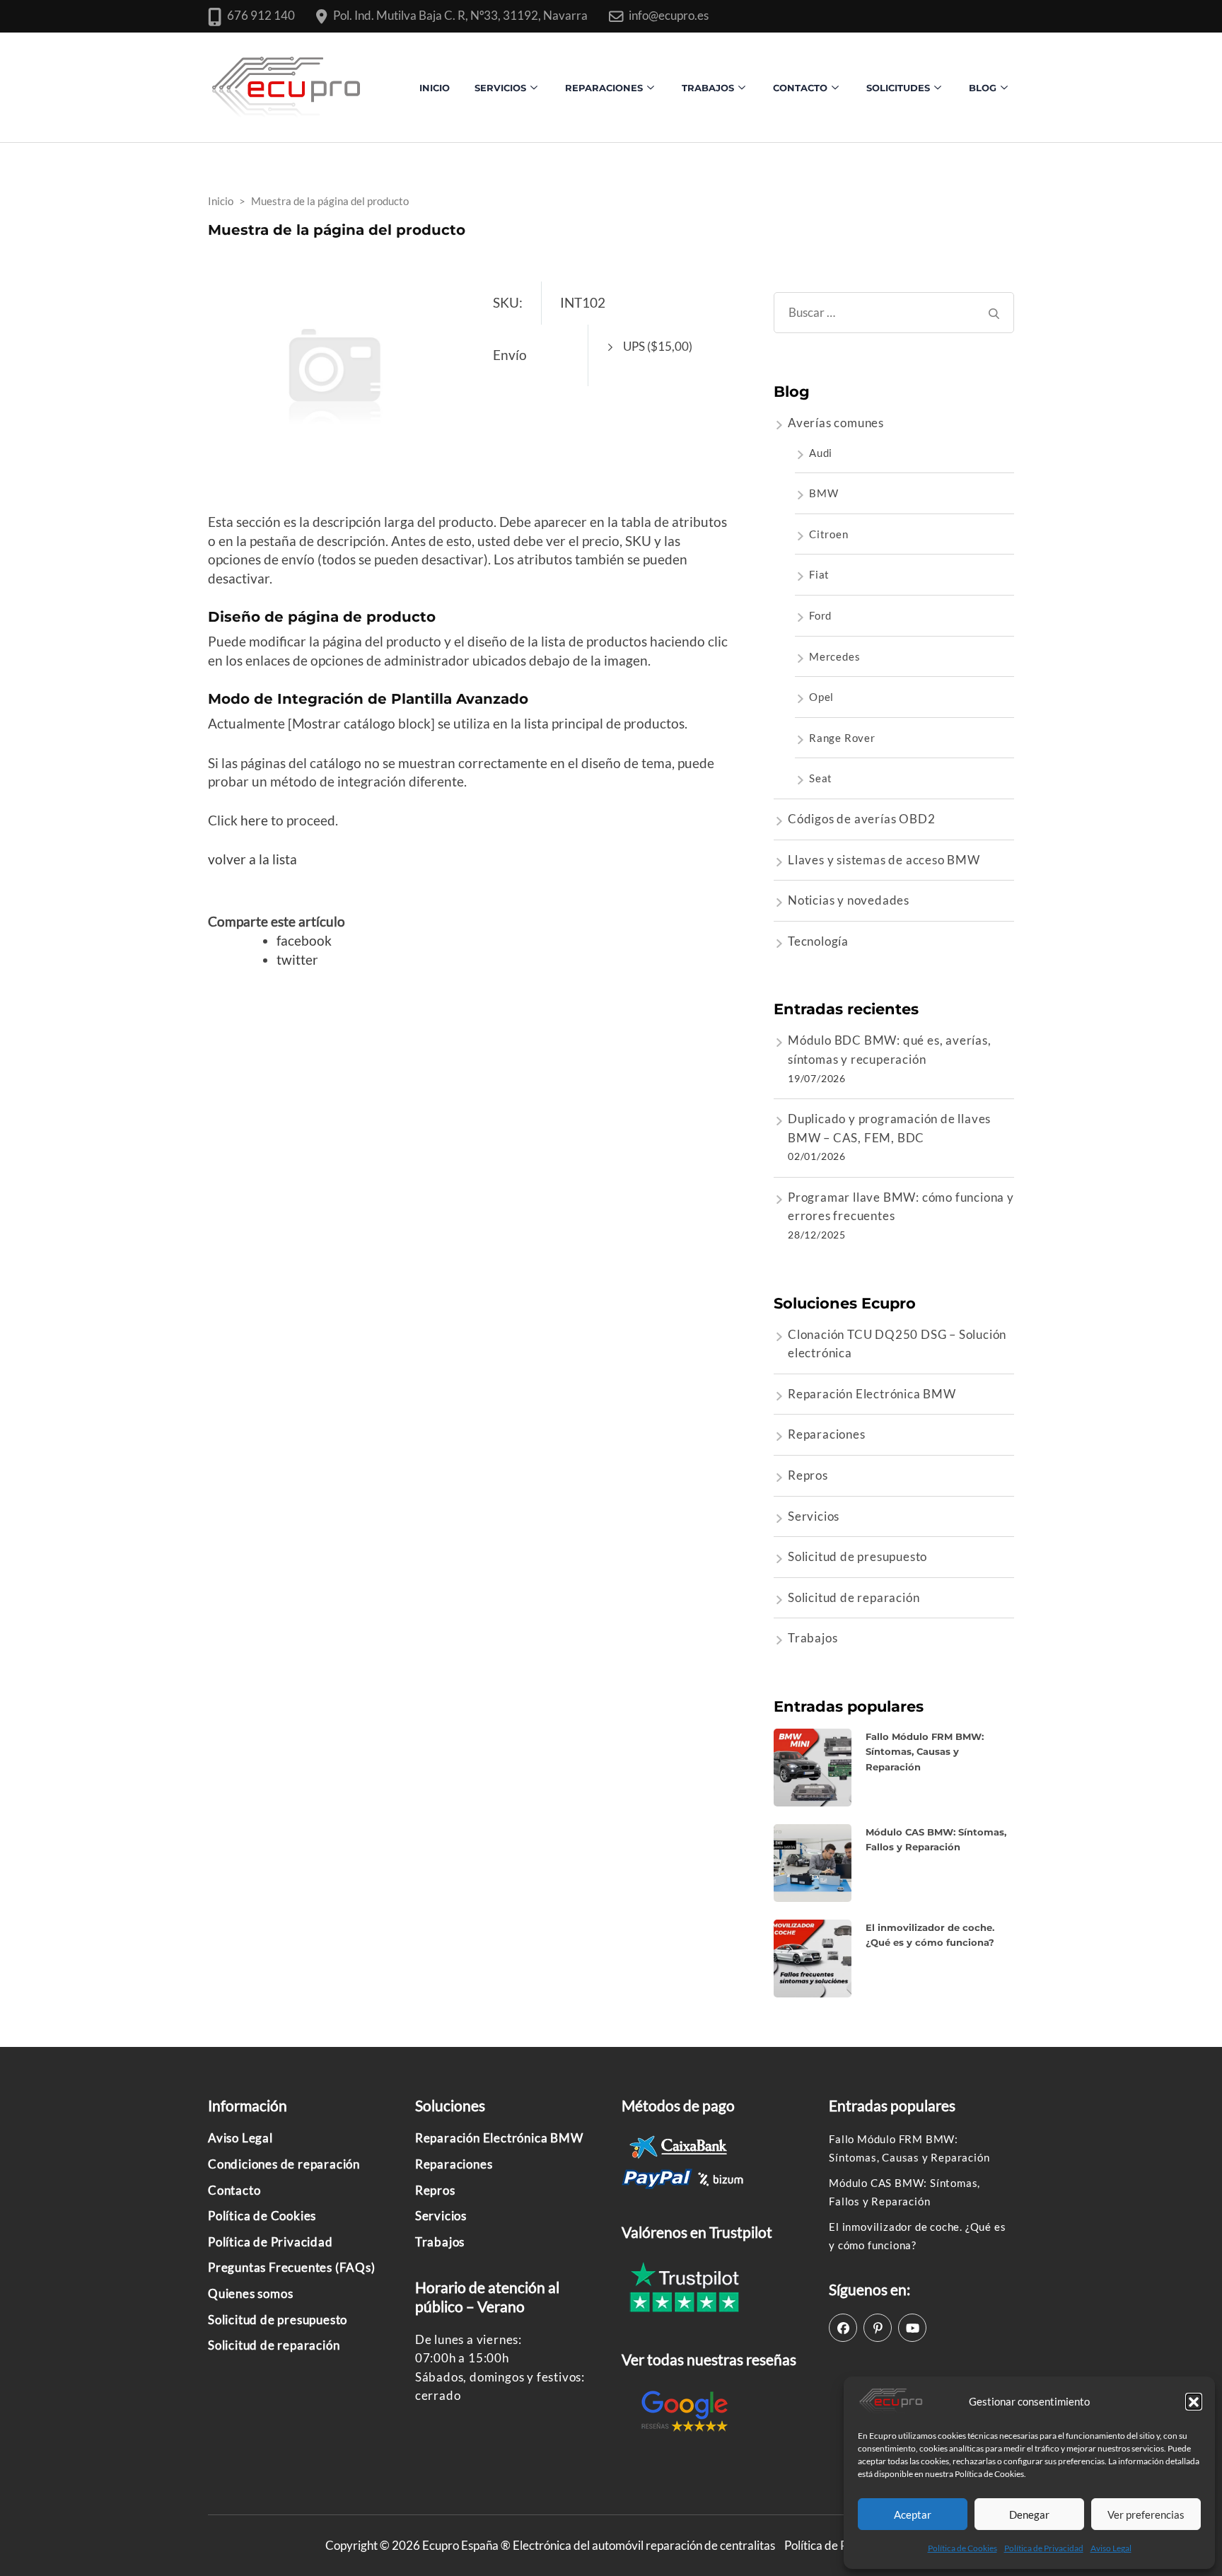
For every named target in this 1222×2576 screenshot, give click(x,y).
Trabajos (708, 88)
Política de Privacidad (1044, 2548)
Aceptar (913, 2514)
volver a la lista (252, 859)
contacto (800, 88)
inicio (435, 88)
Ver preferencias (1146, 2514)
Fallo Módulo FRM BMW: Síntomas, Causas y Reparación (925, 1752)
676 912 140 (261, 15)
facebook (304, 940)
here (254, 820)
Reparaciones (604, 88)
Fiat (819, 574)
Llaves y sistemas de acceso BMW (884, 860)
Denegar (1029, 2514)
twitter (297, 959)
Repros (808, 1475)
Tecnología (818, 941)
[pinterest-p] (878, 2328)
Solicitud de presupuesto (857, 1556)
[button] (1194, 2401)
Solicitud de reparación (854, 1597)
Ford (820, 615)
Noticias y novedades (849, 900)
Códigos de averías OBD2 (861, 819)
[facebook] (843, 2328)
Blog (983, 88)
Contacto (234, 2190)
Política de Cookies (962, 2548)
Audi (821, 453)
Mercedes (834, 656)
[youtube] (912, 2328)
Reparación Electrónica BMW (872, 1394)
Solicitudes (898, 88)
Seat (821, 778)
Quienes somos (250, 2293)
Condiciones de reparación (284, 2164)
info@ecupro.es (669, 15)
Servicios (500, 88)
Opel (821, 697)
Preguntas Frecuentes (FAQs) (292, 2267)
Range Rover (842, 738)
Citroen (829, 534)
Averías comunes (836, 423)
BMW (824, 493)
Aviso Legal (1111, 2548)
